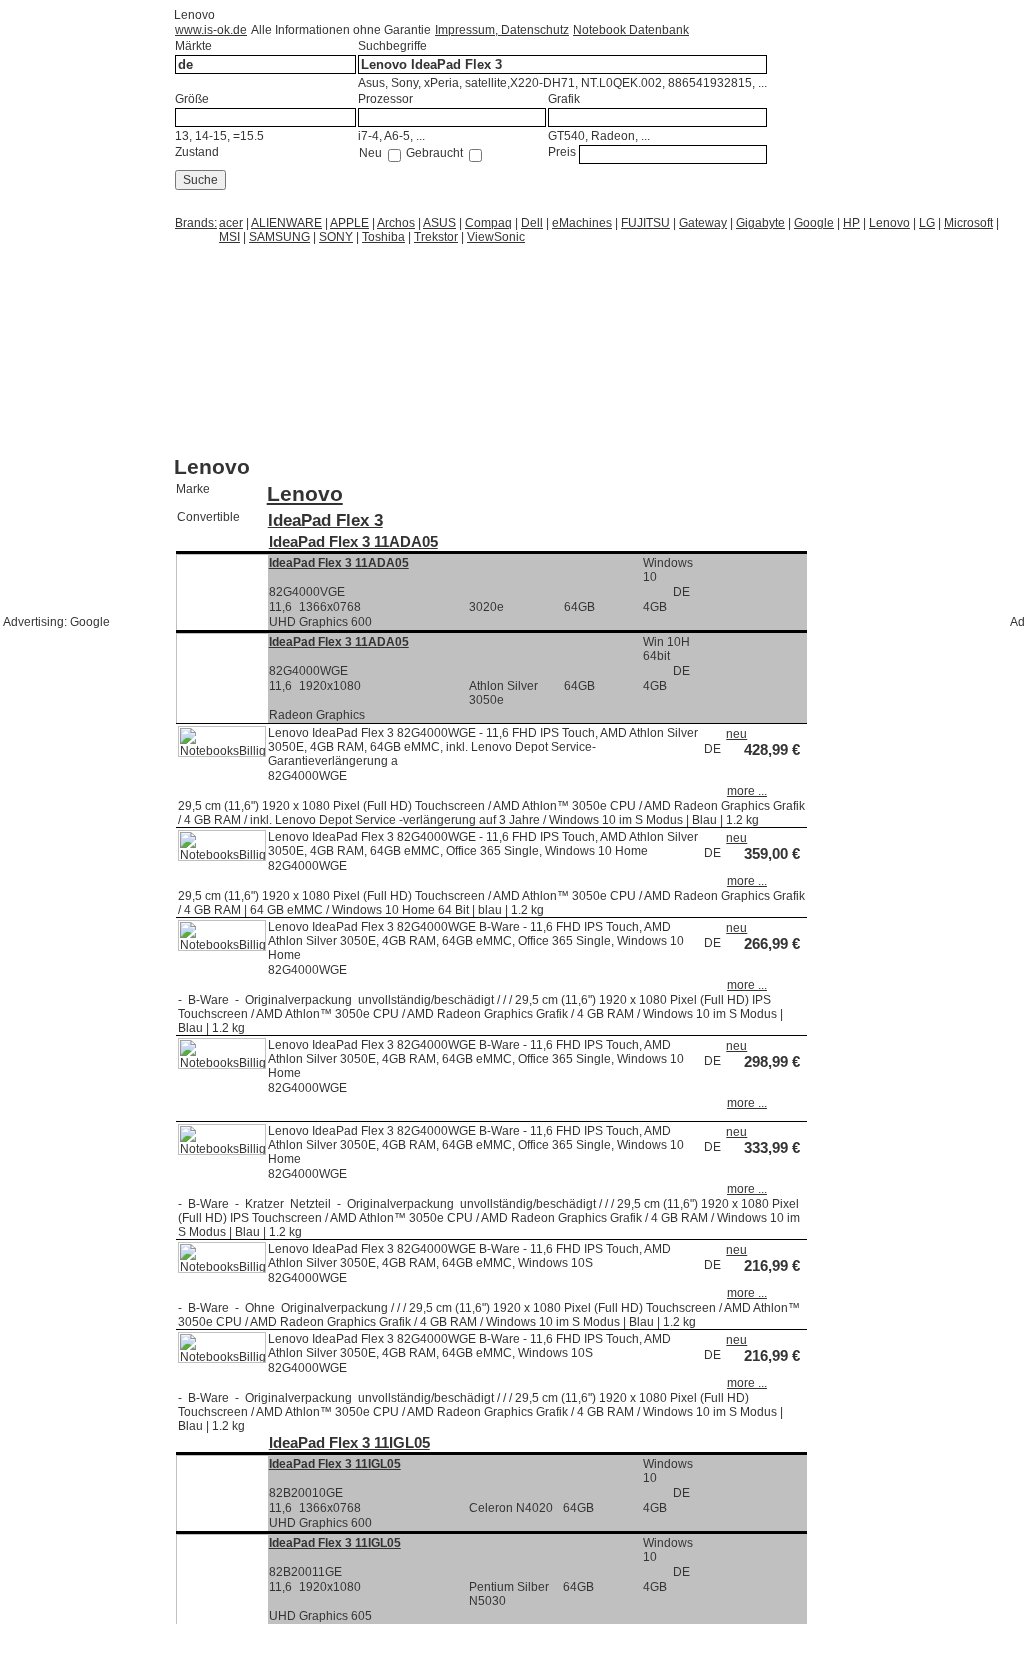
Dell (532, 223)
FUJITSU (645, 223)
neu (736, 734)
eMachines (582, 223)
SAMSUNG (279, 237)
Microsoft (968, 223)
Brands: (196, 223)
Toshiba (383, 237)
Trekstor (436, 237)
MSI (229, 237)
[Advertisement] (334, 270)
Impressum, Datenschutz (502, 30)
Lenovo (889, 223)
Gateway (703, 223)
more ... (747, 791)
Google (814, 223)
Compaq (488, 223)
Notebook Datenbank (631, 30)
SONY (336, 237)
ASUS (439, 223)
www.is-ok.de (211, 30)
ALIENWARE (286, 223)
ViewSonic (496, 237)
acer (231, 223)
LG (927, 223)
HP (851, 223)
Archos (396, 223)
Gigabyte (760, 223)
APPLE (349, 223)
